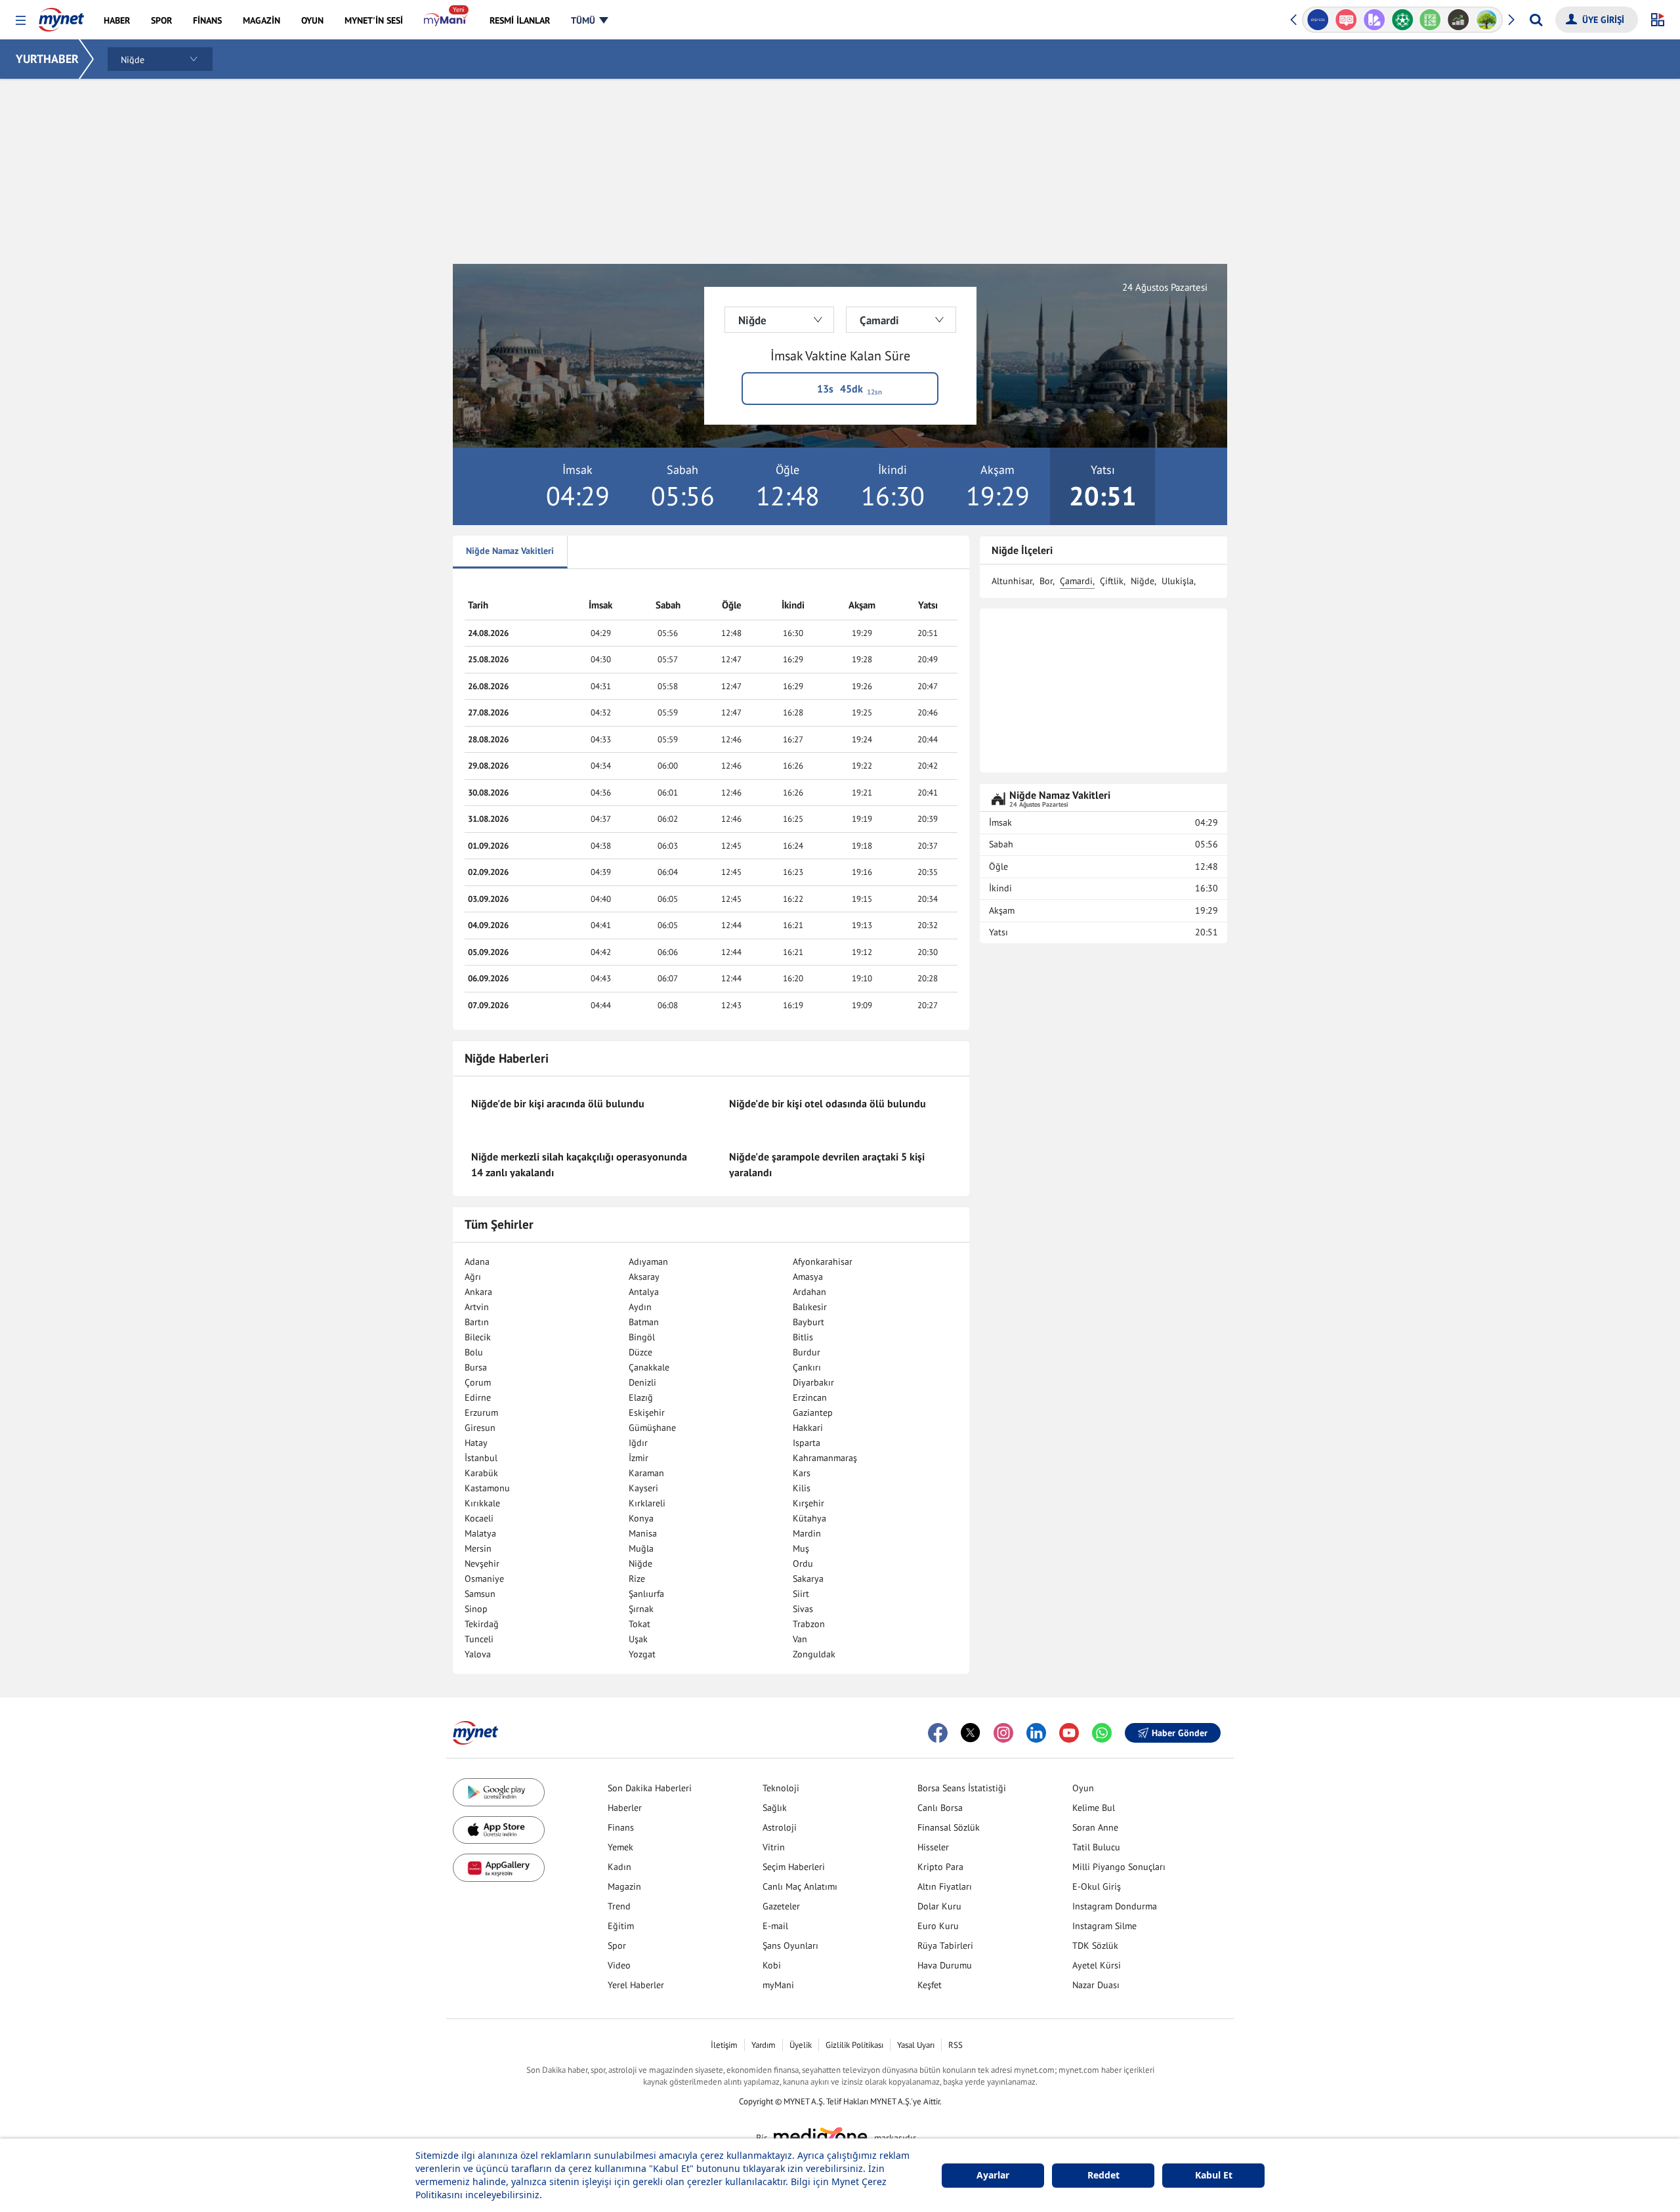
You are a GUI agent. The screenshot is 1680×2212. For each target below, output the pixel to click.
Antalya (644, 1292)
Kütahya (809, 1518)
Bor (1046, 581)
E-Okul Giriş (1097, 1886)
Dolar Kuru (939, 1906)
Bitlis (803, 1337)
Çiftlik (1112, 581)
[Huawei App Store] (499, 1868)
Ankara (478, 1292)
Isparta (807, 1443)
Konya (641, 1518)
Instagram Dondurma (1115, 1906)
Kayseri (643, 1488)
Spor (617, 1946)
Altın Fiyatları (945, 1886)
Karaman (646, 1473)
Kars (802, 1473)
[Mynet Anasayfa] (61, 16)
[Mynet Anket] (1346, 20)
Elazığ (641, 1397)
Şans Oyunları (790, 1946)
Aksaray (644, 1277)
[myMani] (446, 20)
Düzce (640, 1352)
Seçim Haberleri (794, 1867)
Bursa (476, 1367)
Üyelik (801, 2045)
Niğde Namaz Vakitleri (510, 551)
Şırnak (641, 1609)
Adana (477, 1262)
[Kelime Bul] (1430, 20)
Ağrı (473, 1277)
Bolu (474, 1352)
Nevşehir (482, 1563)
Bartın (477, 1322)
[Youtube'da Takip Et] (1069, 1733)
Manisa (643, 1533)
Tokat (640, 1624)
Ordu (803, 1563)
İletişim (724, 2045)
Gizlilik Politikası (854, 2045)
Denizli (642, 1382)
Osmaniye (484, 1579)
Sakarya (808, 1579)
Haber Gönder (1180, 1733)
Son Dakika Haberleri (650, 1788)
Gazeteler (781, 1906)
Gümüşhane (652, 1428)
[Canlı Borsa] (1459, 20)
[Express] (1318, 20)
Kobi (772, 1965)
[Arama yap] (1536, 20)
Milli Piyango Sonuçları (1119, 1867)
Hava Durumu (945, 1965)
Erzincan (810, 1397)
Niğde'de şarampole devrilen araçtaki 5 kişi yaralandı (827, 1164)
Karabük (481, 1473)
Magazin (624, 1886)
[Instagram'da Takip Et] (1003, 1733)
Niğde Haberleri (507, 1058)
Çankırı (807, 1367)
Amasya (808, 1277)
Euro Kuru (938, 1926)
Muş (801, 1548)
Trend (619, 1906)
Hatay (476, 1443)
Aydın (640, 1307)
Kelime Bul (1094, 1808)
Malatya (480, 1533)
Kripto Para (940, 1867)
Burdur (807, 1352)
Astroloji (780, 1827)
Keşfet (930, 1985)
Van (800, 1639)
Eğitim (621, 1926)
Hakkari (808, 1428)
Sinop (476, 1609)
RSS (955, 2045)
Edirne (478, 1397)
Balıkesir (810, 1307)
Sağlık (775, 1808)
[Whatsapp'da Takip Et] (1102, 1733)
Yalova (478, 1654)
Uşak (638, 1639)
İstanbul (481, 1458)
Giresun (480, 1428)
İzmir (639, 1458)
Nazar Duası (1096, 1985)
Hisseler (933, 1847)
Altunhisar (1012, 581)
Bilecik (478, 1337)
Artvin (477, 1307)
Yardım (764, 2045)
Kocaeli (479, 1518)
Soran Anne (1095, 1827)
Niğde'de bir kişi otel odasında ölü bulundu (828, 1103)
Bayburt (808, 1322)
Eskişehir (647, 1413)
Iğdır (638, 1443)
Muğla (641, 1548)
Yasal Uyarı (916, 2045)
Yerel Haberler (636, 1985)
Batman (644, 1322)
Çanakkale (649, 1367)
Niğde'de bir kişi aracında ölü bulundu (558, 1103)
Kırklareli (647, 1503)
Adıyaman (648, 1262)
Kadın (619, 1867)
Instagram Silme (1104, 1926)
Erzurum (481, 1413)
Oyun (1083, 1788)
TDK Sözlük (1095, 1946)
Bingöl (642, 1337)
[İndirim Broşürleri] (1374, 20)
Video (619, 1965)
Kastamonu (487, 1488)
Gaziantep (813, 1413)
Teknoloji (781, 1788)
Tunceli (479, 1639)
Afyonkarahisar (823, 1262)
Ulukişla (1178, 581)
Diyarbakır (813, 1382)
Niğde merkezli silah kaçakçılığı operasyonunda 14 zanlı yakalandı (579, 1164)
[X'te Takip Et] (971, 1733)
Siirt (801, 1594)
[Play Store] (499, 1792)
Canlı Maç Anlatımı (800, 1886)
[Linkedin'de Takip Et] (1036, 1733)
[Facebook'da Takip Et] (938, 1733)
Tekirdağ (482, 1624)
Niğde (640, 1563)
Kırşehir (808, 1503)
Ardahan (809, 1292)
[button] (21, 21)
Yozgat (642, 1654)
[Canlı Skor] (1402, 20)
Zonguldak (814, 1654)
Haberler (625, 1808)
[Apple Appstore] (499, 1830)
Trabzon (809, 1624)
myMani (778, 1985)
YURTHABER (47, 59)
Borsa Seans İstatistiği (962, 1788)
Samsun (480, 1594)
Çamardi (1076, 581)
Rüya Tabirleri (945, 1946)
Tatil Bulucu (1096, 1847)
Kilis (802, 1488)
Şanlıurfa (646, 1594)
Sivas (803, 1609)
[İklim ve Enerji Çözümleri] (1487, 20)
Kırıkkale (482, 1503)
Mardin (807, 1533)
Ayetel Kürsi (1097, 1965)
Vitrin (774, 1847)
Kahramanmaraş (825, 1458)
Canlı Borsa (940, 1808)
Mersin (478, 1548)
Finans (621, 1827)
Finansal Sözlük (949, 1827)
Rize (637, 1579)
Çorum (478, 1382)
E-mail (775, 1926)
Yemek (620, 1847)
